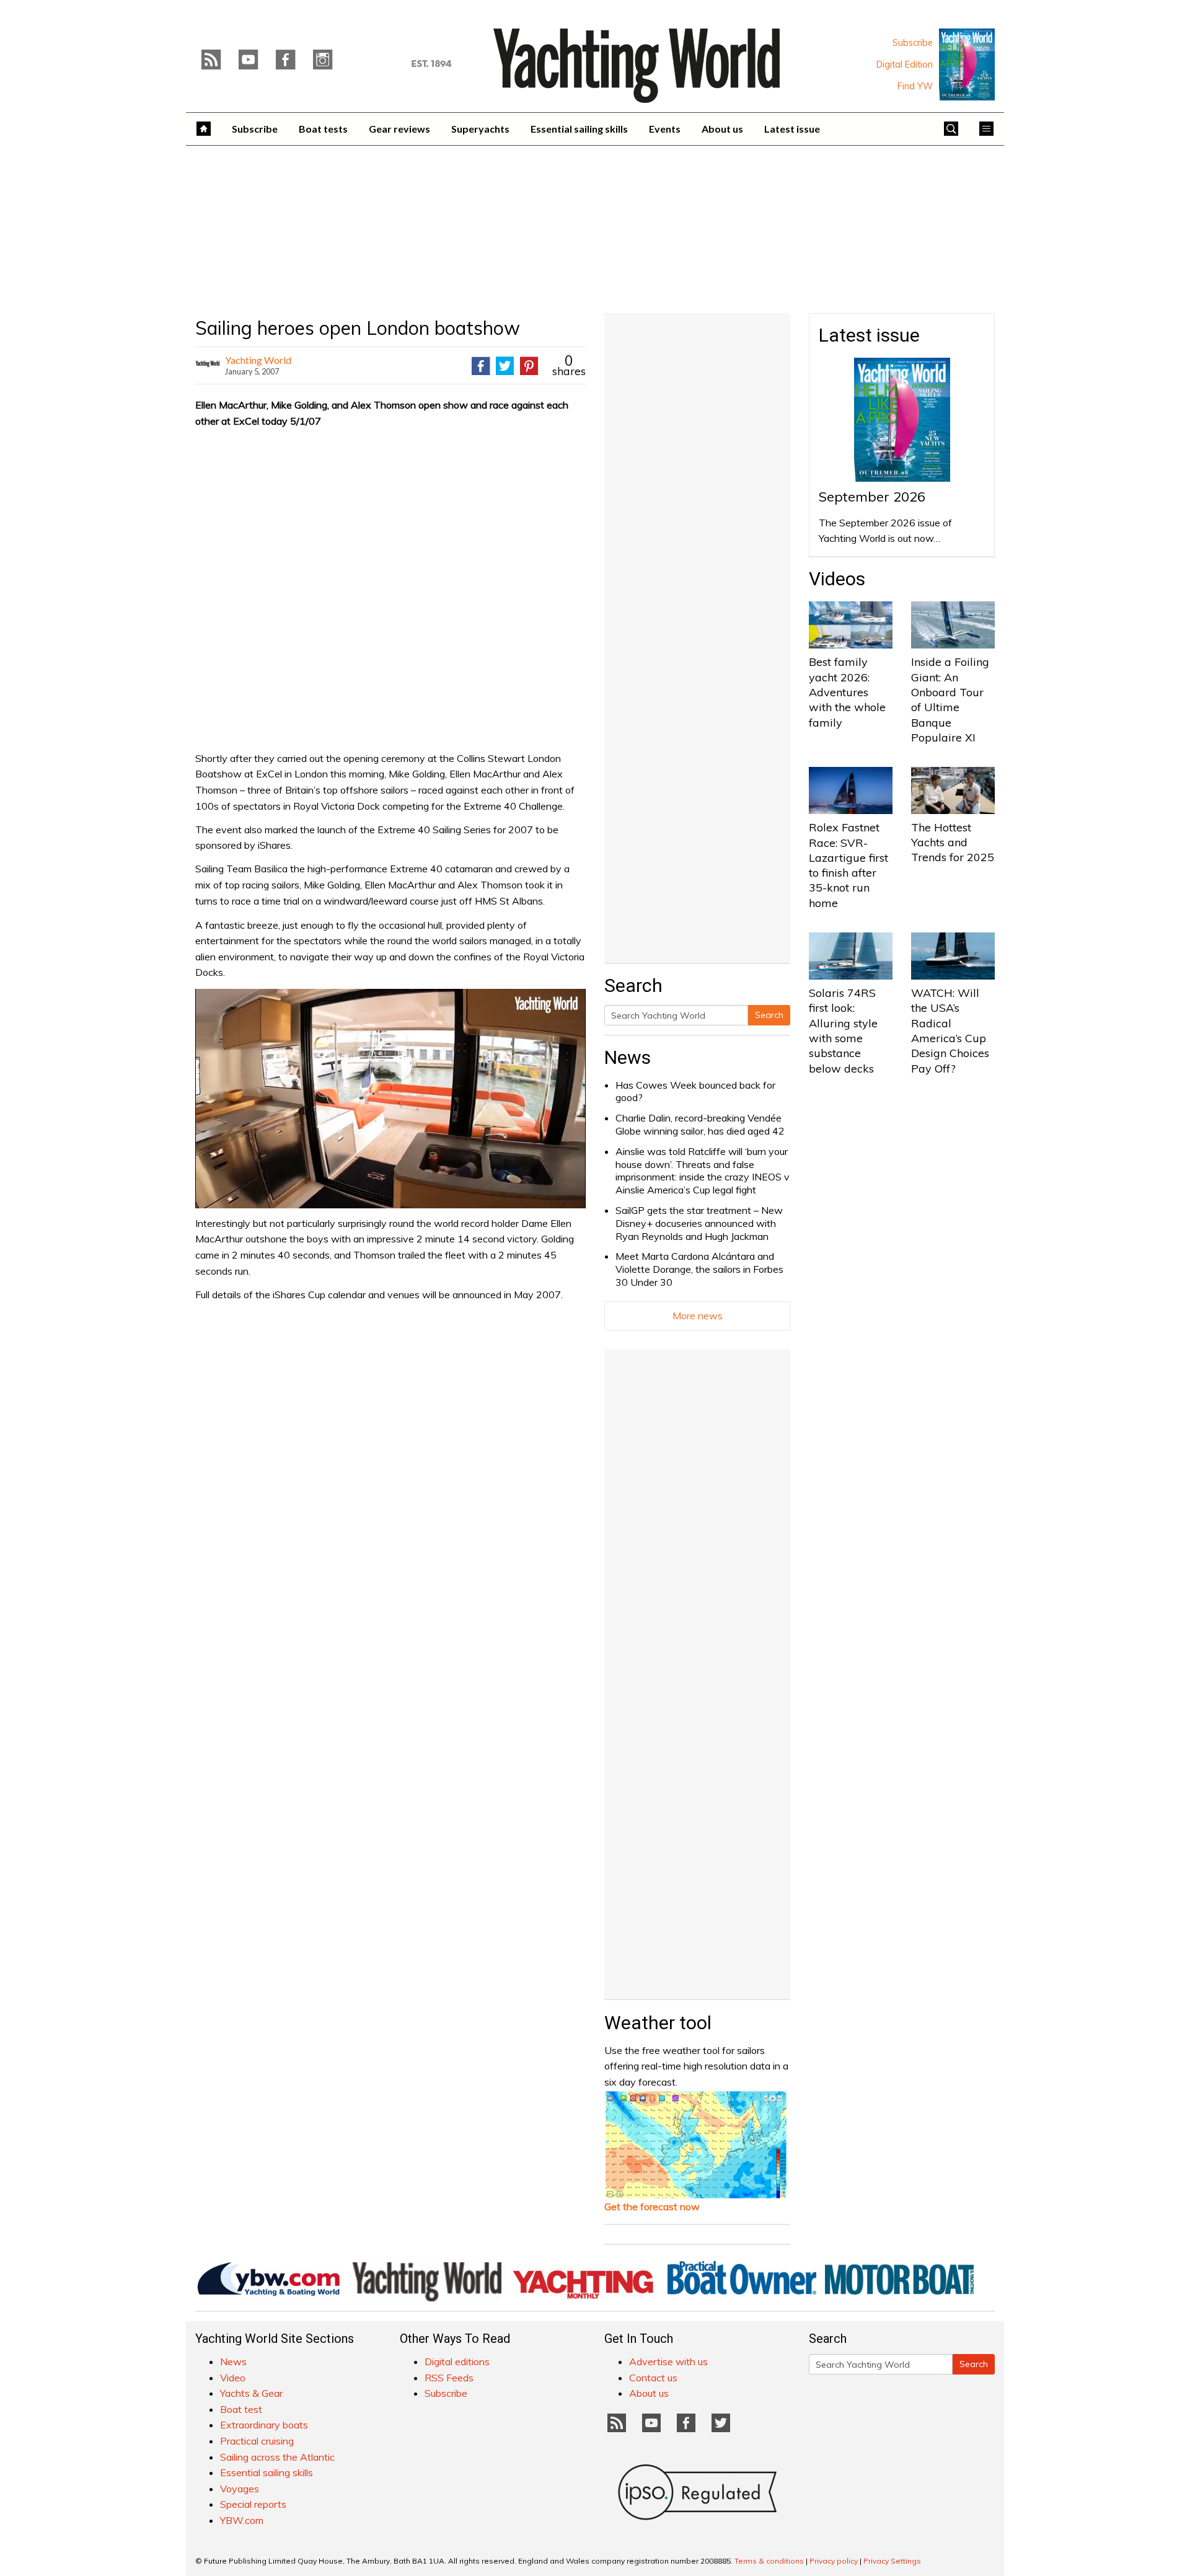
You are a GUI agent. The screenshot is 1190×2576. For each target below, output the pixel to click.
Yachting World (258, 360)
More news (698, 1316)
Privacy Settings (892, 2561)
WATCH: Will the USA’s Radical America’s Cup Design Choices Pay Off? (950, 1030)
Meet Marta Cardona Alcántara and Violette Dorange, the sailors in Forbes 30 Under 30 (699, 1269)
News (628, 1057)
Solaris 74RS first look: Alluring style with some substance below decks (843, 1030)
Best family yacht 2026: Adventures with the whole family (847, 692)
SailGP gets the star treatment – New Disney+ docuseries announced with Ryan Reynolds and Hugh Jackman (699, 1223)
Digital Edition (905, 64)
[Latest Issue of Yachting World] (967, 64)
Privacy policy (834, 2561)
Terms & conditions (769, 2561)
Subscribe (913, 43)
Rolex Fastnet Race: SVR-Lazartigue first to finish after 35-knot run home (848, 865)
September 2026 (872, 497)
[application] (390, 1099)
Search (769, 1015)
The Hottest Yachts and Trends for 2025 (953, 843)
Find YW (915, 86)
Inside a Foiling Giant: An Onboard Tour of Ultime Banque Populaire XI (950, 699)
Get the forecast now (652, 2206)
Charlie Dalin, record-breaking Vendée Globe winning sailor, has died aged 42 (700, 1124)
